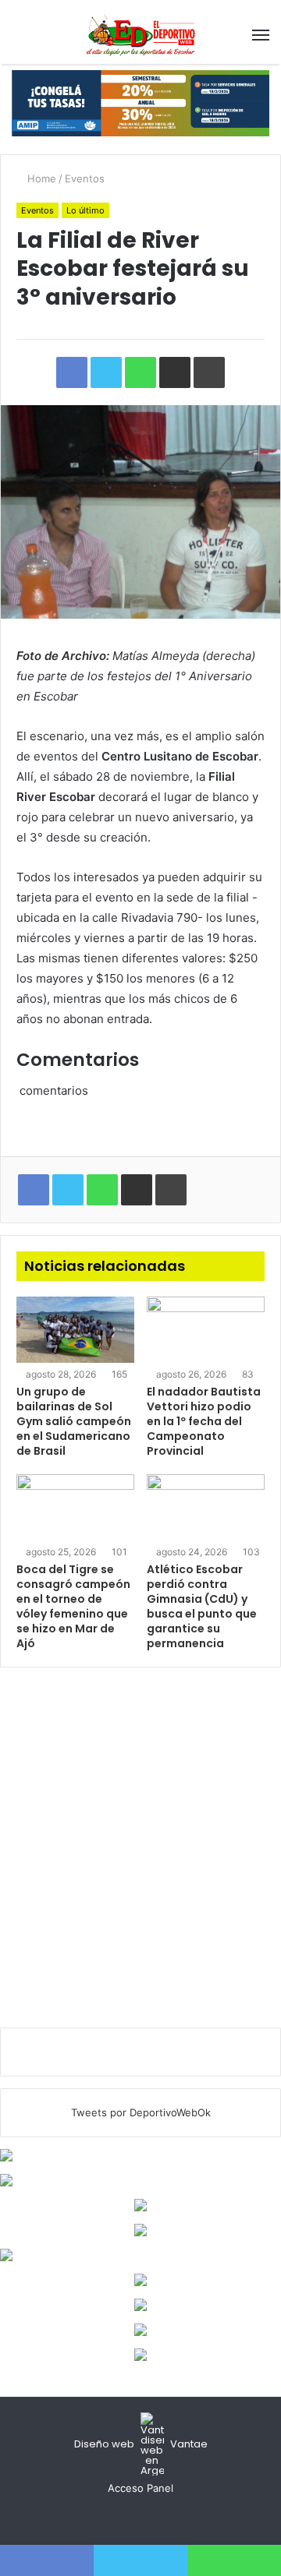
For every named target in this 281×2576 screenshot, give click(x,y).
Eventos (85, 178)
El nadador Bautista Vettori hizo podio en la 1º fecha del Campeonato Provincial (204, 1421)
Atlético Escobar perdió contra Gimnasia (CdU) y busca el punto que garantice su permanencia (202, 1606)
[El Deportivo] (140, 35)
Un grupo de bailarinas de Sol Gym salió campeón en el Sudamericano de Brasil (74, 1421)
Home (40, 178)
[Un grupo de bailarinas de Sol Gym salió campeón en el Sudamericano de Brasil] (75, 1330)
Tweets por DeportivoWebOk (141, 2112)
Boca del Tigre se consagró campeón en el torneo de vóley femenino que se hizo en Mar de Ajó (73, 1606)
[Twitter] (140, 2518)
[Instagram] (159, 2518)
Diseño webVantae (141, 2444)
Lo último (85, 210)
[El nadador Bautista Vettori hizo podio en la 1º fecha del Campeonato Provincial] (206, 1330)
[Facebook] (122, 2518)
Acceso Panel (140, 2488)
